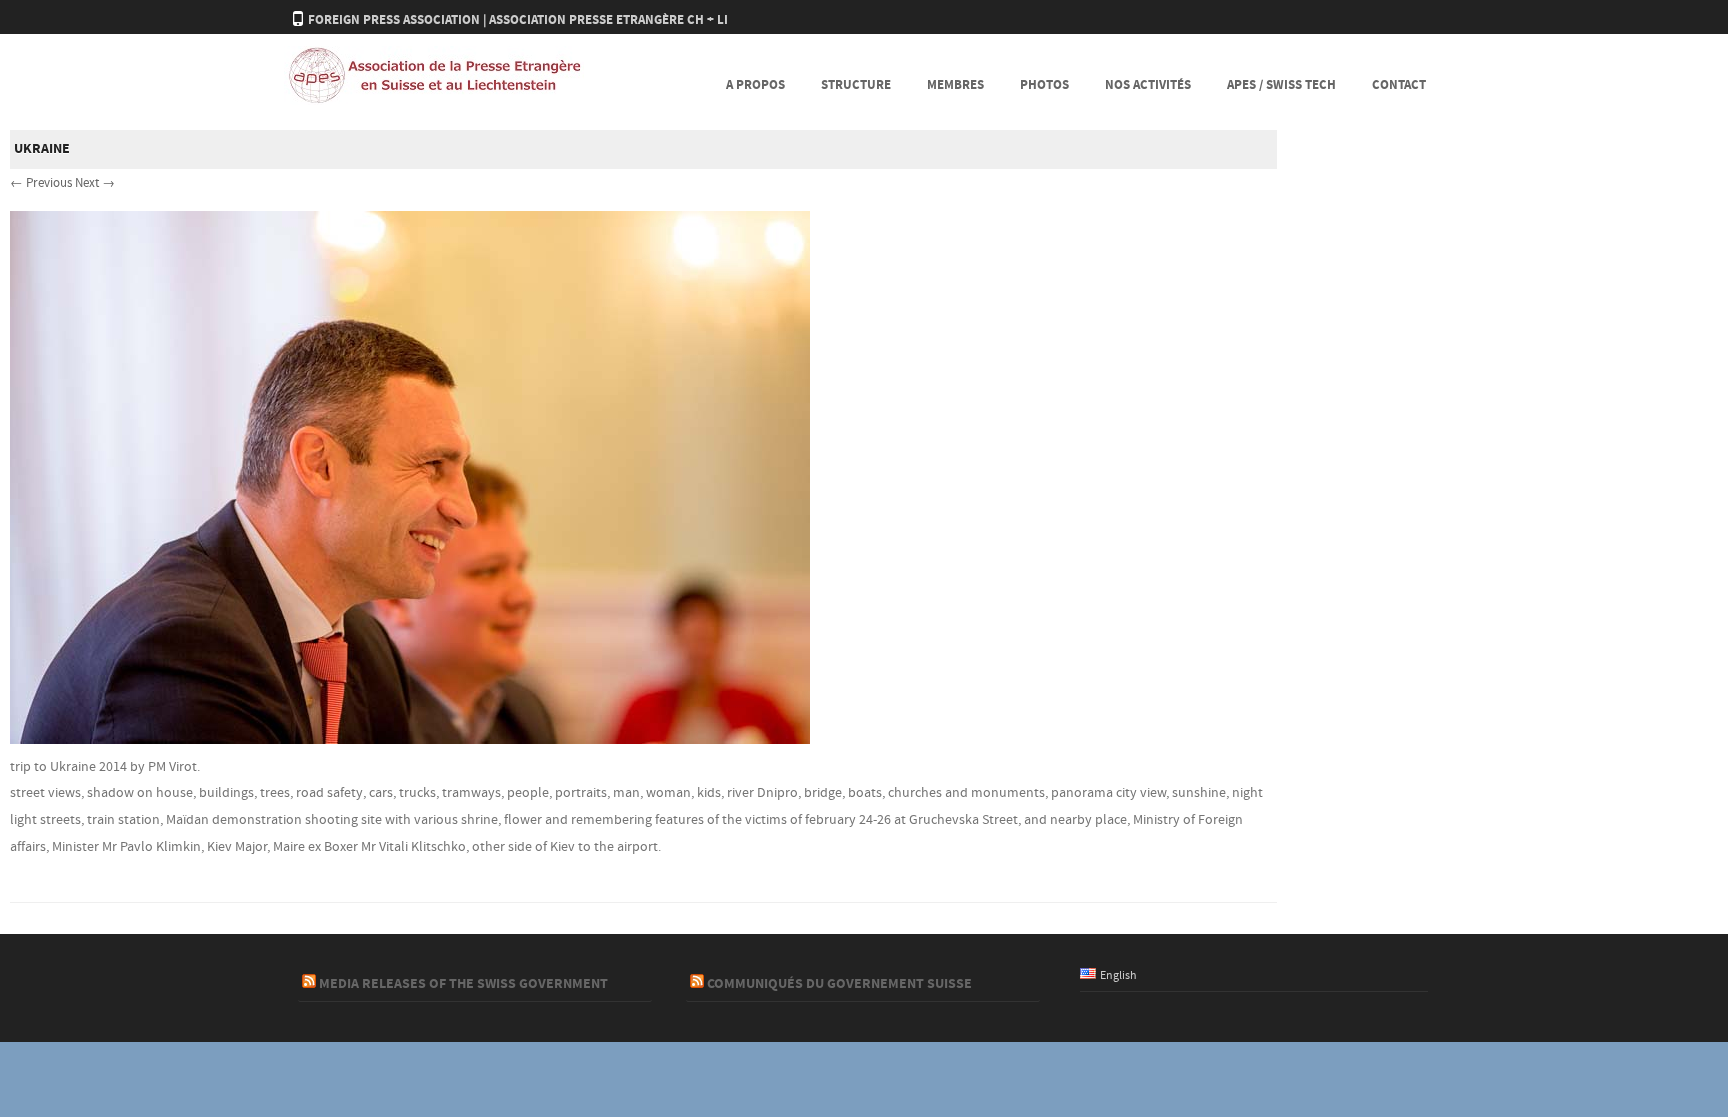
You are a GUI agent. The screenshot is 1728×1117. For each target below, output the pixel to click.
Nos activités (1148, 85)
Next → (95, 183)
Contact (1399, 85)
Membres (955, 85)
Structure (856, 85)
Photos (1044, 85)
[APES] (434, 101)
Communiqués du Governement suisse (839, 984)
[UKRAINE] (410, 740)
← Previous (41, 183)
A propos (755, 85)
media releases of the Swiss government (463, 984)
